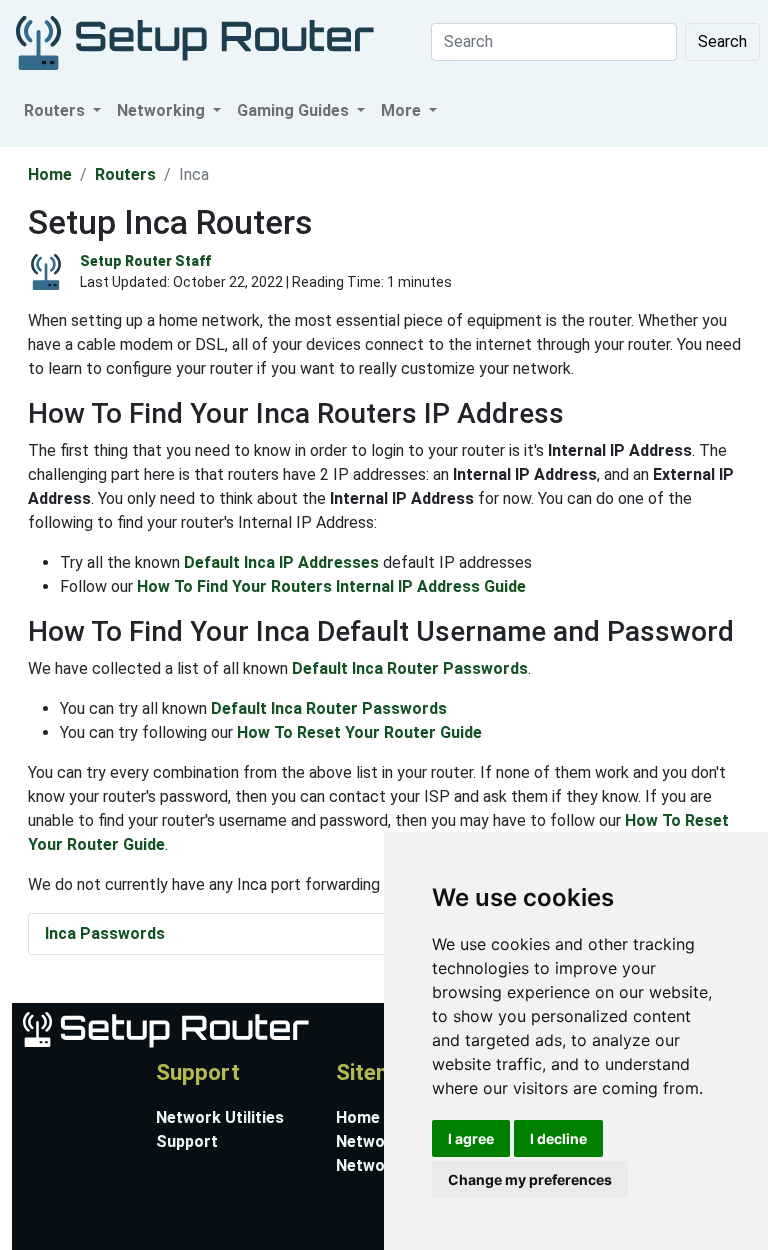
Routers (125, 174)
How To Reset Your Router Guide (359, 732)
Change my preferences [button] (530, 1179)
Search (722, 41)
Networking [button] (163, 110)
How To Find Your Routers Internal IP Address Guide (331, 586)
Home (50, 174)
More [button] (403, 110)
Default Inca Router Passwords (410, 668)
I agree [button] (471, 1138)
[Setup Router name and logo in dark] (195, 41)
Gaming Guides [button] (295, 110)
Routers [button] (56, 110)
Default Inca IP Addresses (281, 562)
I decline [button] (558, 1138)
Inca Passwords (105, 933)
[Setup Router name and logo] (164, 1028)
